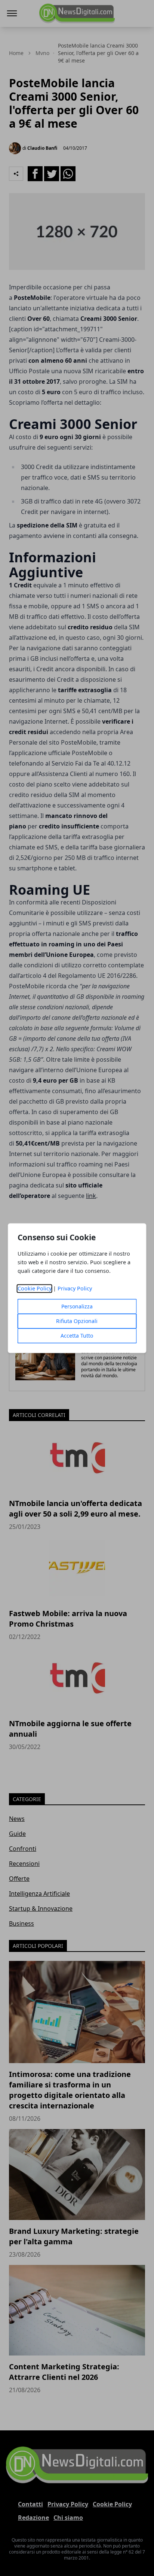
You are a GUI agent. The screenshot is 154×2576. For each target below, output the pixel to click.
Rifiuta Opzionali (77, 1321)
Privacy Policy (75, 1288)
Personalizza (77, 1306)
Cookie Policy (35, 1288)
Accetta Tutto (77, 1336)
